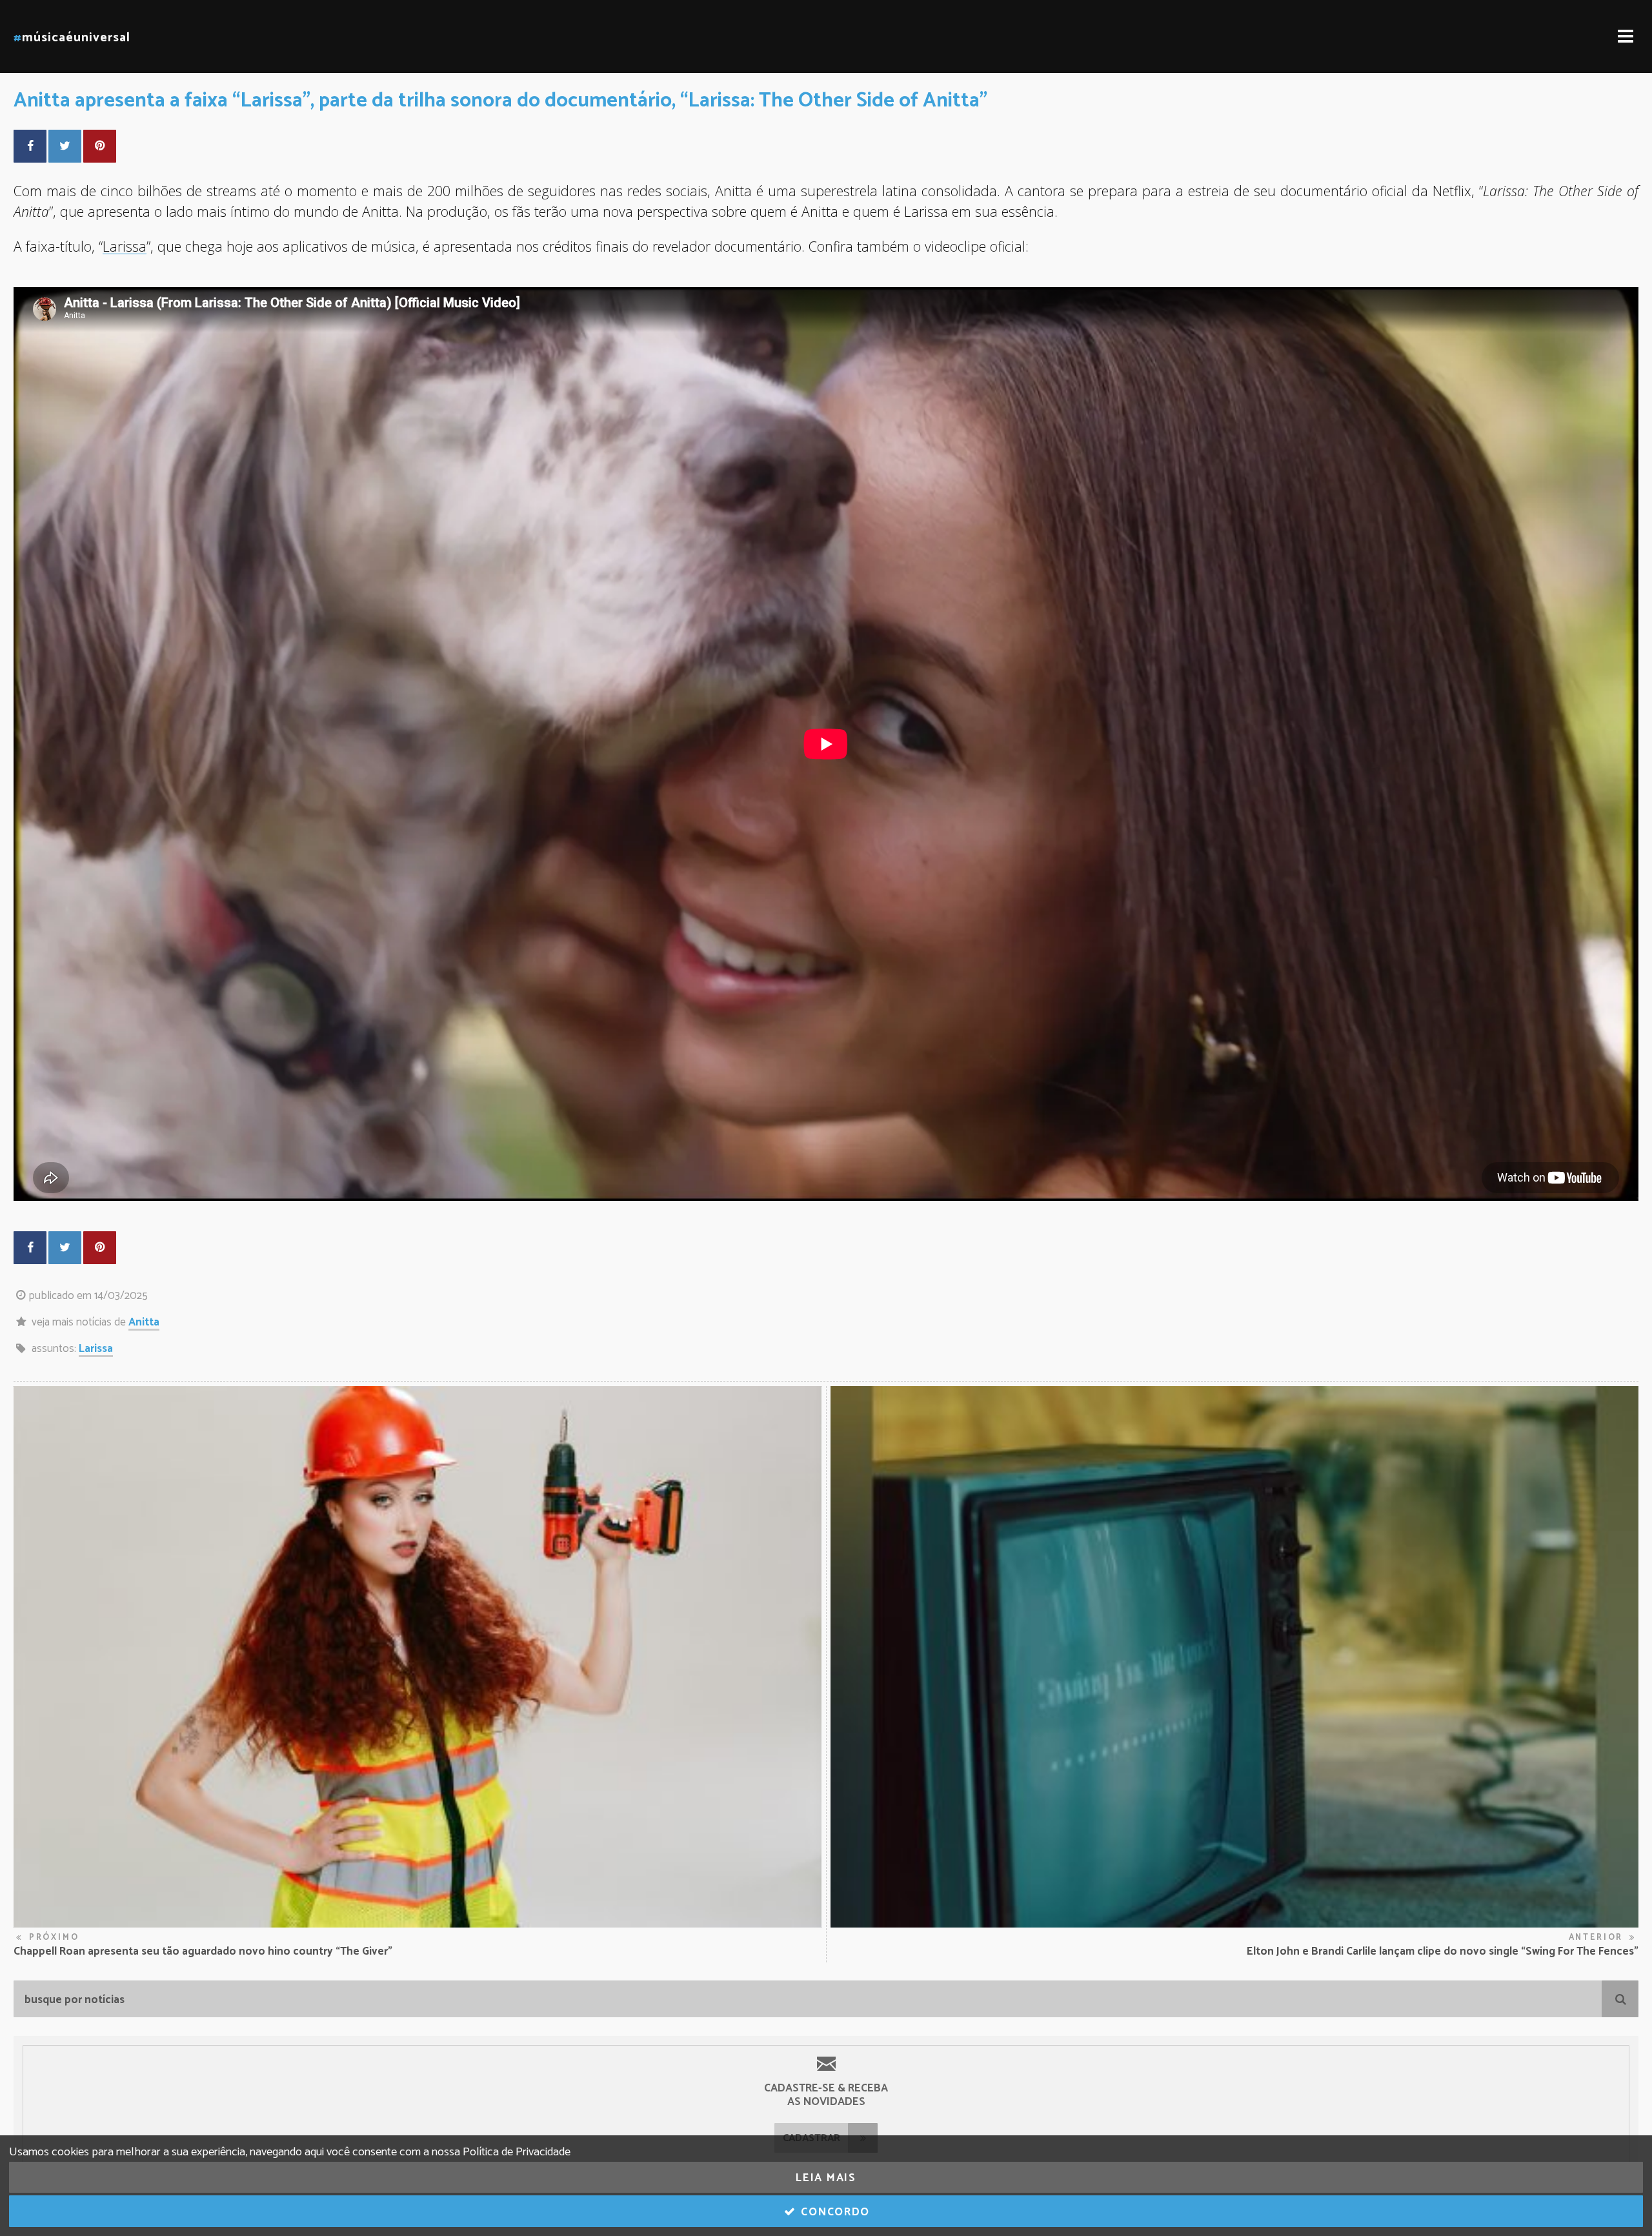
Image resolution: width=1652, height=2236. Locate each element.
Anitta (144, 1322)
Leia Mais (826, 2178)
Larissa (96, 1349)
